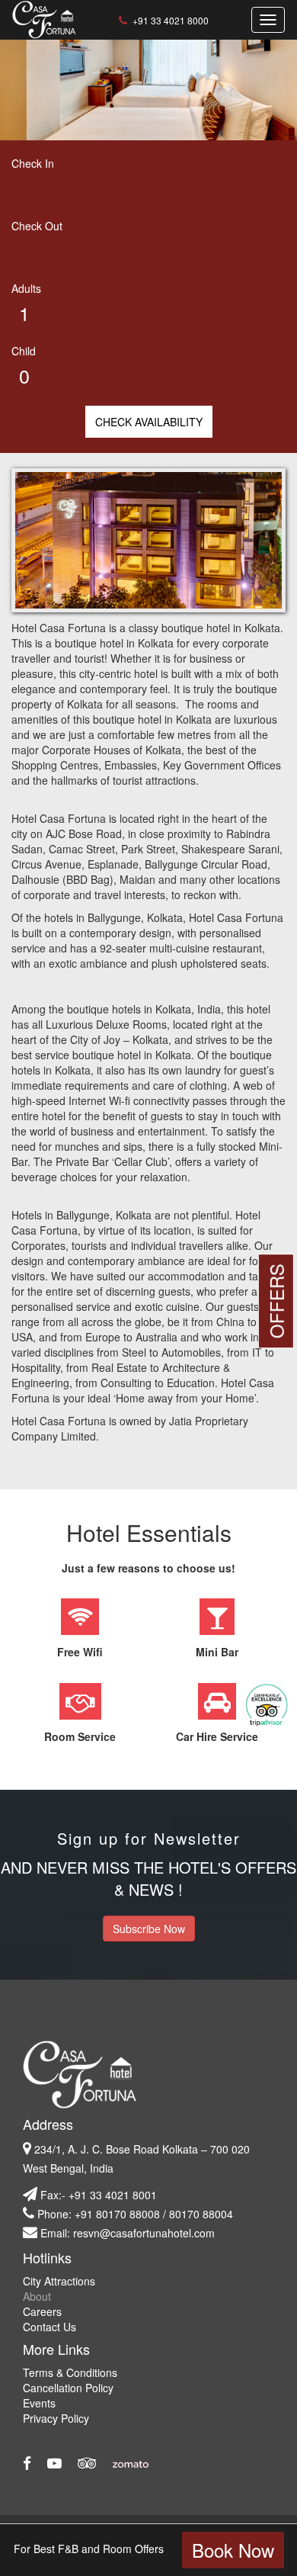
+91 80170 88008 (117, 2214)
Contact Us (49, 2327)
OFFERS (276, 1301)
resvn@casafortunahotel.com (144, 2233)
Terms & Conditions (70, 2372)
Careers (42, 2311)
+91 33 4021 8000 (169, 20)
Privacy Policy (56, 2418)
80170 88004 (201, 2214)
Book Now (233, 2550)
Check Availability (149, 422)
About (37, 2296)
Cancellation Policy (68, 2388)
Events (39, 2403)
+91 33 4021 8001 (113, 2195)
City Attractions (59, 2281)
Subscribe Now (149, 1929)
